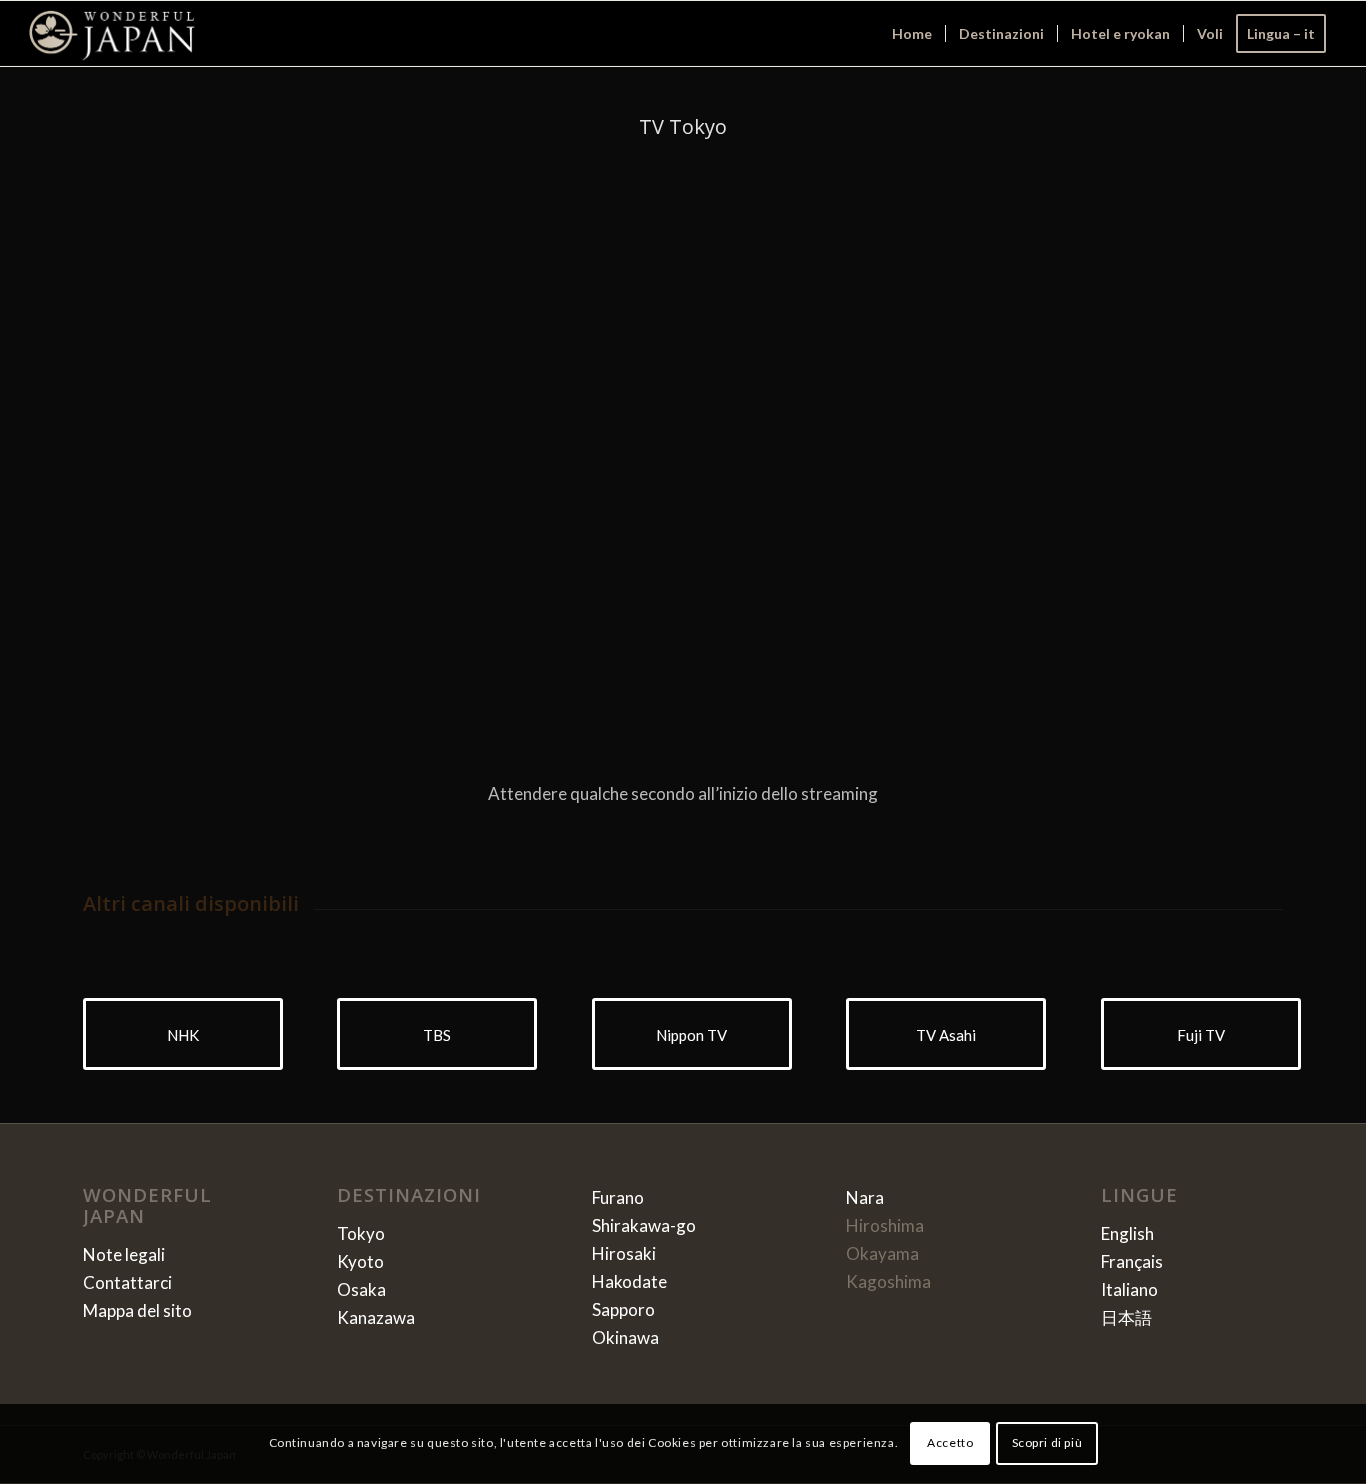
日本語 (1126, 1317)
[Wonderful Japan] (111, 33)
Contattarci (127, 1282)
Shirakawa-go (644, 1225)
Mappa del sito (137, 1310)
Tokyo (361, 1233)
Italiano (1129, 1289)
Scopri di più (1047, 1443)
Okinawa (625, 1337)
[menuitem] (912, 33)
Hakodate (629, 1281)
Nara (865, 1197)
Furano (618, 1197)
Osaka (361, 1289)
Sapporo (623, 1309)
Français (1132, 1261)
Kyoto (360, 1261)
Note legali (124, 1254)
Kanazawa (376, 1317)
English (1127, 1233)
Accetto (950, 1443)
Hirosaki (624, 1253)
